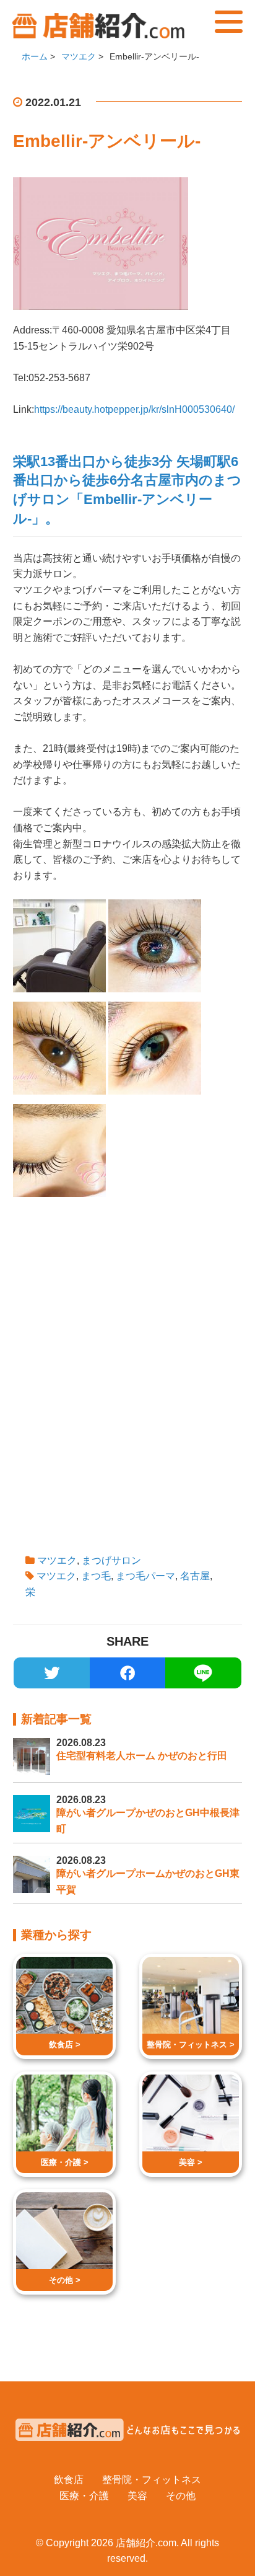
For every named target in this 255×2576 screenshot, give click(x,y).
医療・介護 (84, 2496)
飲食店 (69, 2480)
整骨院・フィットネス (152, 2480)
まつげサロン (111, 1560)
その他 (181, 2496)
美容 (137, 2496)
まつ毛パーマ (145, 1576)
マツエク (57, 1560)
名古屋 (195, 1576)
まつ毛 (96, 1576)
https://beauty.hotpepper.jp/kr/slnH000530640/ (134, 409)
